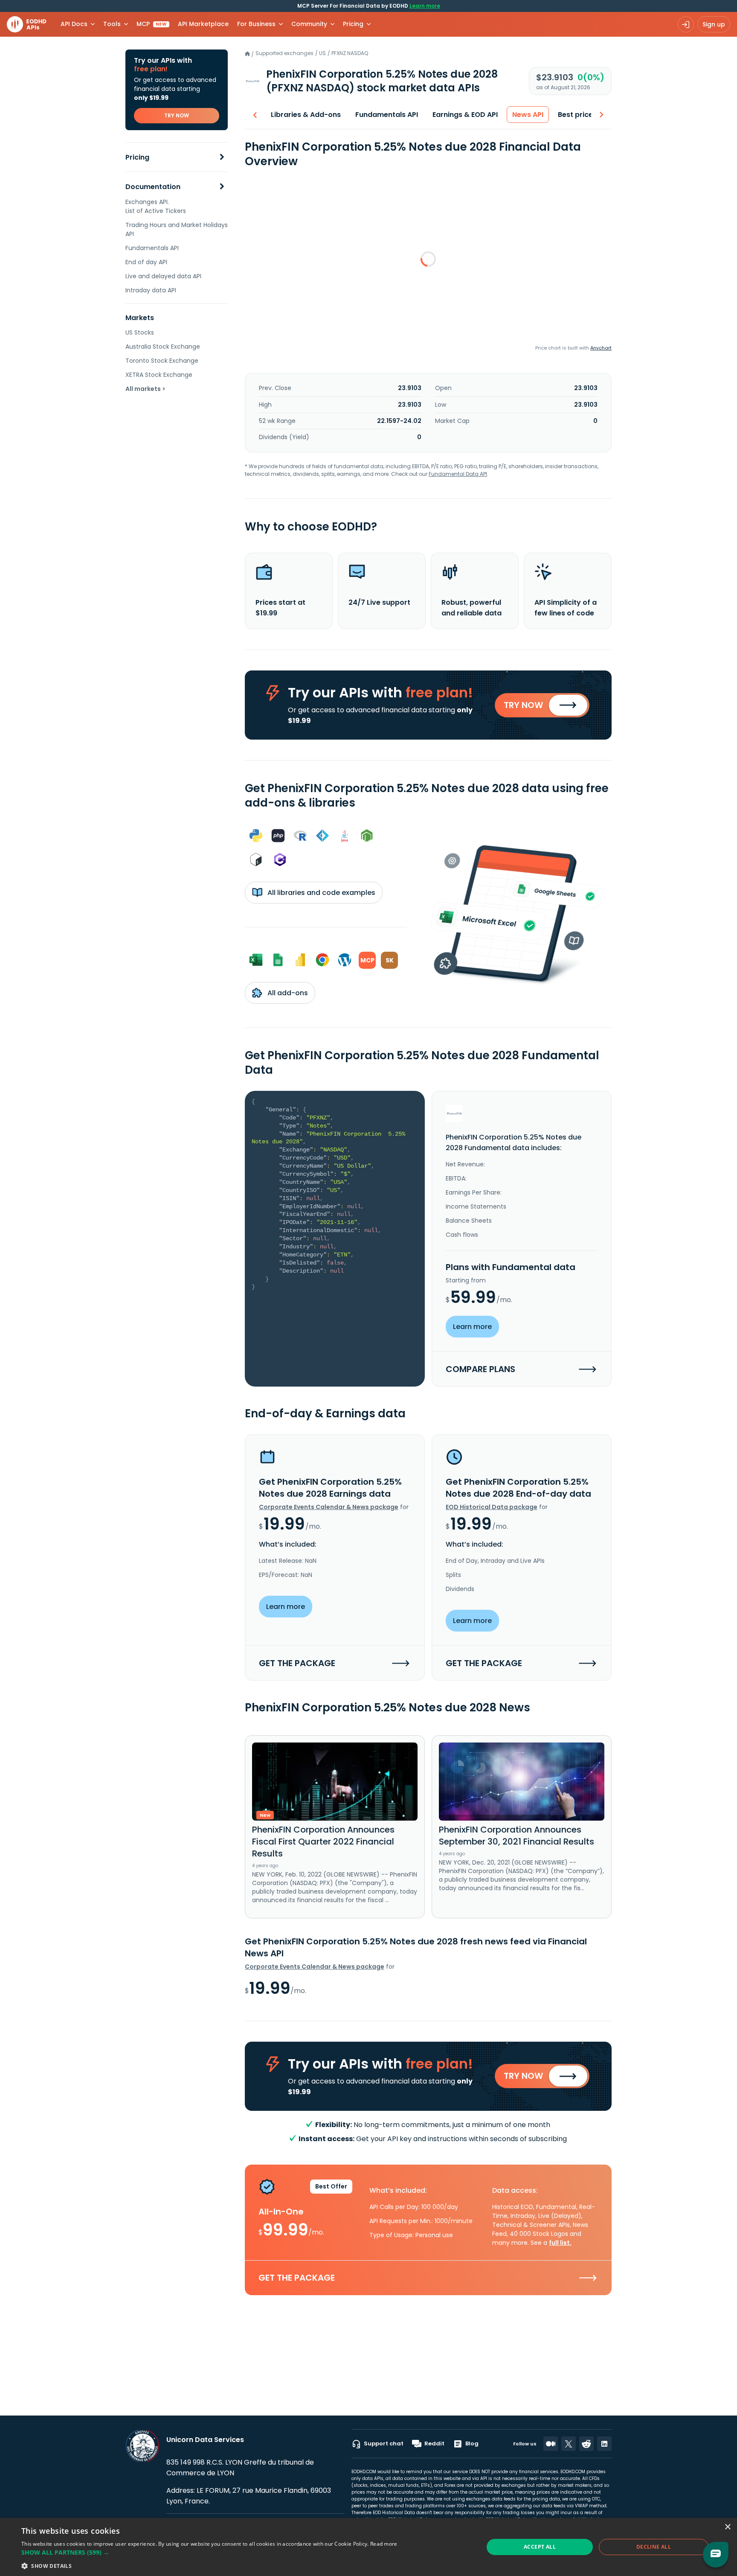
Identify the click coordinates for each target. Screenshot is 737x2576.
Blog (472, 2443)
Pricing (137, 157)
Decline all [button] (654, 2547)
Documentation (153, 187)
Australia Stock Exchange (163, 347)
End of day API (146, 262)
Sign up (714, 24)
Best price (575, 115)
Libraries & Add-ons (306, 115)
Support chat (384, 2443)
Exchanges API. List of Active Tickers (156, 206)
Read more (384, 2544)
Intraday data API (151, 290)
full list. (560, 2243)
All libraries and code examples (321, 893)
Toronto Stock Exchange (162, 361)
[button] (209, 2552)
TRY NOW (177, 115)
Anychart (601, 348)
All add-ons (287, 993)
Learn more (425, 6)
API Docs (74, 24)
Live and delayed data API (163, 276)
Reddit (434, 2443)
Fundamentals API (152, 248)
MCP (152, 24)
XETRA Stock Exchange (159, 375)
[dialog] (368, 2547)
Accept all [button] (540, 2547)
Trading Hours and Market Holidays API (177, 229)
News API (528, 115)
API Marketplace (203, 24)
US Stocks (140, 332)
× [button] (727, 2527)
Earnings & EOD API (465, 115)
